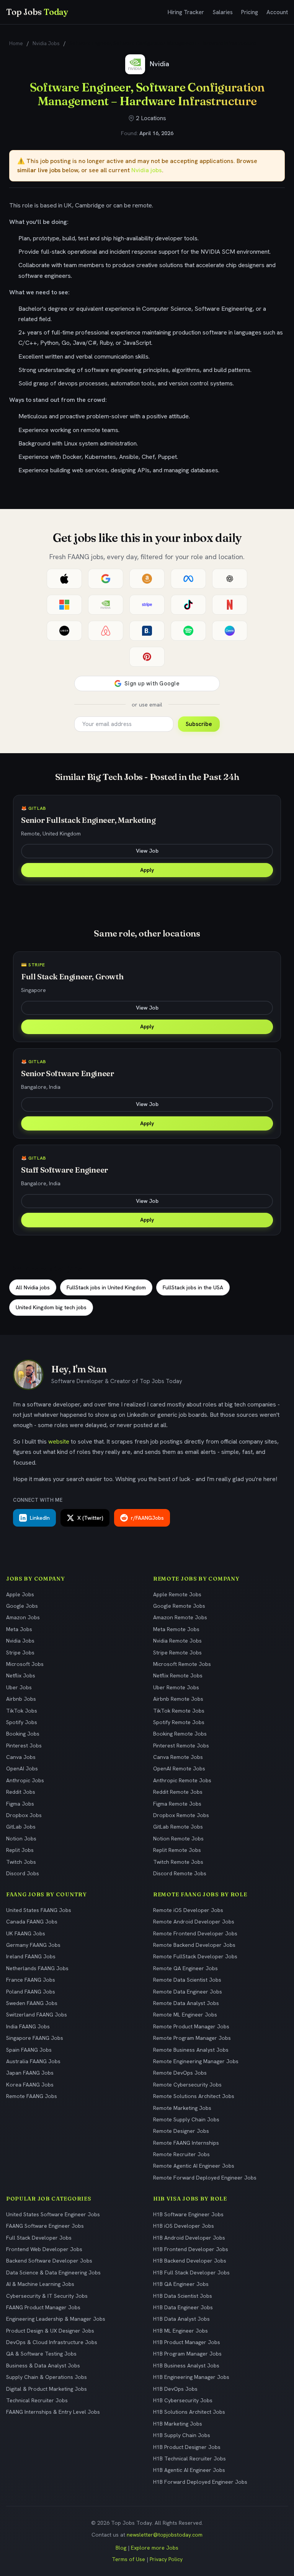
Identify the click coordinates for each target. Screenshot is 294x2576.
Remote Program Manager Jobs (192, 2038)
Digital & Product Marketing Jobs (47, 2389)
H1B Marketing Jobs (178, 2424)
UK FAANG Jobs (26, 1933)
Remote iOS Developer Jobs (188, 1910)
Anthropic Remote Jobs (182, 1780)
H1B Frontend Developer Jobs (191, 2249)
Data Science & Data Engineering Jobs (53, 2273)
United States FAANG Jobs (39, 1910)
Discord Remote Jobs (180, 1873)
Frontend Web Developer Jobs (44, 2249)
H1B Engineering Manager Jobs (191, 2377)
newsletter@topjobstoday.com (165, 2535)
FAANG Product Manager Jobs (43, 2307)
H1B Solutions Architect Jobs (189, 2412)
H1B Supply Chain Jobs (182, 2435)
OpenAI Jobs (22, 1768)
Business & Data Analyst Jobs (43, 2366)
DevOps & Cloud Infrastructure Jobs (52, 2342)
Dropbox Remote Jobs (181, 1815)
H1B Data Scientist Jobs (183, 2296)
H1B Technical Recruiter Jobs (189, 2459)
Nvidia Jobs (46, 43)
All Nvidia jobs (33, 1287)
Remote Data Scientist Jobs (187, 1980)
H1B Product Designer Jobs (187, 2447)
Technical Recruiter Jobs (37, 2400)
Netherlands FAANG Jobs (37, 1968)
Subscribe (199, 724)
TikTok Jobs (22, 1711)
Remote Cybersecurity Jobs (187, 2085)
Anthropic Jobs (25, 1780)
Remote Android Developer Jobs (194, 1922)
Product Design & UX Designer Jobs (50, 2331)
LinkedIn (40, 1518)
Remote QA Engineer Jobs (185, 1968)
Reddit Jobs (21, 1792)
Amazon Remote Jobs (180, 1617)
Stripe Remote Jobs (177, 1653)
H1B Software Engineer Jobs (188, 2214)
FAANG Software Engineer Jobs (45, 2226)
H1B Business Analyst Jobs (186, 2366)
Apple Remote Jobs (177, 1594)
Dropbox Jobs (24, 1815)
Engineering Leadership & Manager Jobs (56, 2319)
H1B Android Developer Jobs (189, 2238)
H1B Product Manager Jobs (187, 2342)
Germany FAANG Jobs (33, 1945)
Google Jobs (22, 1606)
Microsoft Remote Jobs (182, 1664)
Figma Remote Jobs (177, 1804)
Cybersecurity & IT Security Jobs (47, 2296)
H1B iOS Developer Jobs (184, 2226)
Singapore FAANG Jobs (35, 2038)
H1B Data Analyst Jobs (181, 2319)
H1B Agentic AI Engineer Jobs (189, 2470)
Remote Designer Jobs (181, 2131)
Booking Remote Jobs (180, 1734)
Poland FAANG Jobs (31, 1992)
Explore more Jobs (155, 2548)
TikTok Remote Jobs (179, 1711)
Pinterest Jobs (24, 1746)
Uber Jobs (19, 1687)
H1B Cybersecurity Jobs (183, 2400)
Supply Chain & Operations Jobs (47, 2377)
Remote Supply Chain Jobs (186, 2119)
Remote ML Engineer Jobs (185, 2015)
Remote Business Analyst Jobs (191, 2050)
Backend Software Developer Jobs (49, 2261)
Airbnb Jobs (21, 1699)
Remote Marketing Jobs (182, 2108)
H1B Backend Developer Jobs (190, 2261)
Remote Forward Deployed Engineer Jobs (205, 2178)
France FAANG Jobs (31, 1980)
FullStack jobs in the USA (193, 1287)
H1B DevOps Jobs (175, 2389)
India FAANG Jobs (28, 2026)
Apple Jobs (20, 1594)
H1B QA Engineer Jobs (181, 2284)
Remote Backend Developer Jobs (194, 1945)
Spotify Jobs (22, 1722)
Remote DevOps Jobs (180, 2073)
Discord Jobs (23, 1873)
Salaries (223, 12)
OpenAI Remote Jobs (179, 1768)
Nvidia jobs (147, 170)
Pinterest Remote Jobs (181, 1746)
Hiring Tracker (186, 12)
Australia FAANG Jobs (33, 2061)
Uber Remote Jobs (176, 1687)
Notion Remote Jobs (178, 1839)
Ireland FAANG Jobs (31, 1956)
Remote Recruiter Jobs (181, 2154)
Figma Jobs (20, 1804)
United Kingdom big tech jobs (51, 1307)
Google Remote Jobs (179, 1606)
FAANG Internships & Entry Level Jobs (53, 2412)
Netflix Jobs (21, 1675)
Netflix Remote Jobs (178, 1675)
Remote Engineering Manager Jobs (196, 2061)
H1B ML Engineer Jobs (180, 2331)
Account (277, 12)
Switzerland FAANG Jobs (37, 2015)
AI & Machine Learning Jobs (40, 2284)
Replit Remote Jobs (177, 1850)
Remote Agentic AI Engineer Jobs (194, 2166)
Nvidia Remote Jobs (177, 1641)
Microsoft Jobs (25, 1664)
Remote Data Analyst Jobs (186, 2003)
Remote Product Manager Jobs (191, 2026)
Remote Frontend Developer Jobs (195, 1933)
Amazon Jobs (23, 1617)
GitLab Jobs (21, 1827)
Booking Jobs (23, 1734)
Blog (121, 2548)
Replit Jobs (20, 1850)
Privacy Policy (166, 2559)
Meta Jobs (19, 1629)
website (59, 1441)
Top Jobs (37, 12)
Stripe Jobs (20, 1653)
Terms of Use (128, 2559)
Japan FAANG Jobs (30, 2073)
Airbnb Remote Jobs (178, 1699)
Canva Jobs (21, 1757)
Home (16, 43)
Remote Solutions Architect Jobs (194, 2096)
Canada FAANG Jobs (32, 1922)
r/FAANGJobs (147, 1518)
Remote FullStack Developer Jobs (195, 1956)
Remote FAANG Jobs (32, 2096)
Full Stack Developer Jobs (39, 2238)
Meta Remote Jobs (176, 1629)
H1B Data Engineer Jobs (183, 2307)
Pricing (250, 12)
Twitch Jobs (21, 1862)
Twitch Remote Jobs (178, 1862)
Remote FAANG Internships (186, 2143)
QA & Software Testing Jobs (41, 2354)
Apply (147, 870)
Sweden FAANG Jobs (32, 2003)
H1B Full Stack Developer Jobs (191, 2273)
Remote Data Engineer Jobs (188, 1992)
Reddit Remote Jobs (178, 1792)
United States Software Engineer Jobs (53, 2214)
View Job (147, 851)
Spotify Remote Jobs (179, 1722)
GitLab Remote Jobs (178, 1827)
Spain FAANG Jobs (29, 2050)
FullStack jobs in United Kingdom (106, 1287)
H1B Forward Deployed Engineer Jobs (200, 2482)
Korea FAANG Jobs (30, 2085)
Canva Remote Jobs (178, 1757)
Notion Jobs (21, 1839)
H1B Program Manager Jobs (187, 2354)
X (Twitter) (90, 1518)
